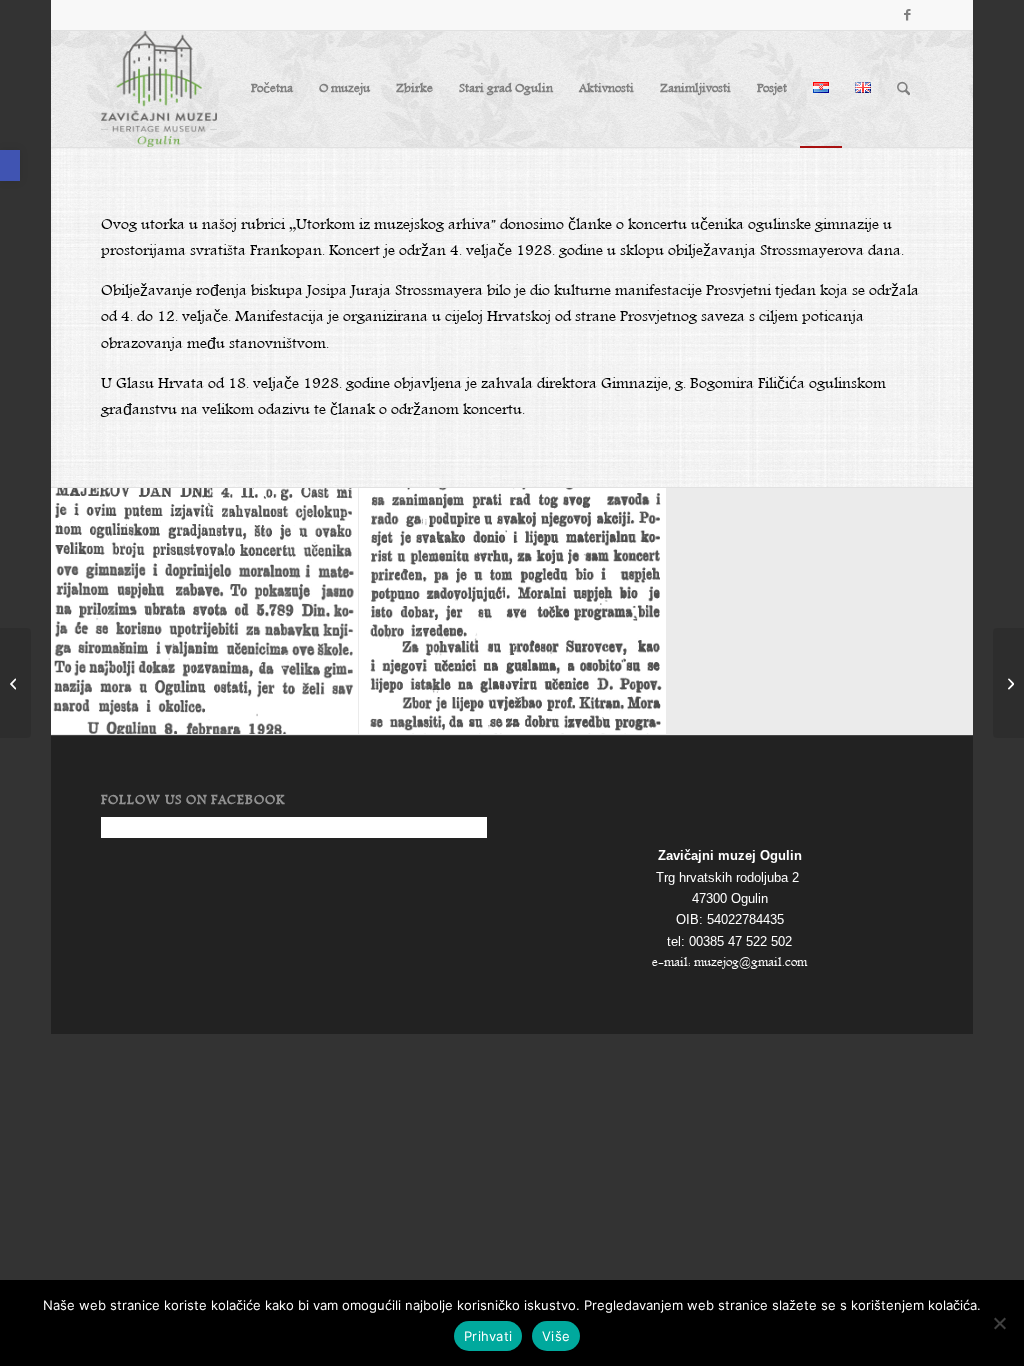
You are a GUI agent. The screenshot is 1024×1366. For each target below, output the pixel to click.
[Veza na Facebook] (908, 15)
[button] (10, 165)
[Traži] (903, 89)
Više (556, 1336)
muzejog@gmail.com (750, 962)
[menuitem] (272, 89)
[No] (999, 1323)
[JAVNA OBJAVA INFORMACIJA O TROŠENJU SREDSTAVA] (15, 683)
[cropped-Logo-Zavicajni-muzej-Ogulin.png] (159, 89)
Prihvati (488, 1336)
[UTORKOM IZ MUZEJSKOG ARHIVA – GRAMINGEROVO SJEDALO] (1008, 683)
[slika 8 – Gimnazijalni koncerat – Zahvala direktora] (205, 611)
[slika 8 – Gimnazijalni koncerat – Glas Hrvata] (513, 611)
